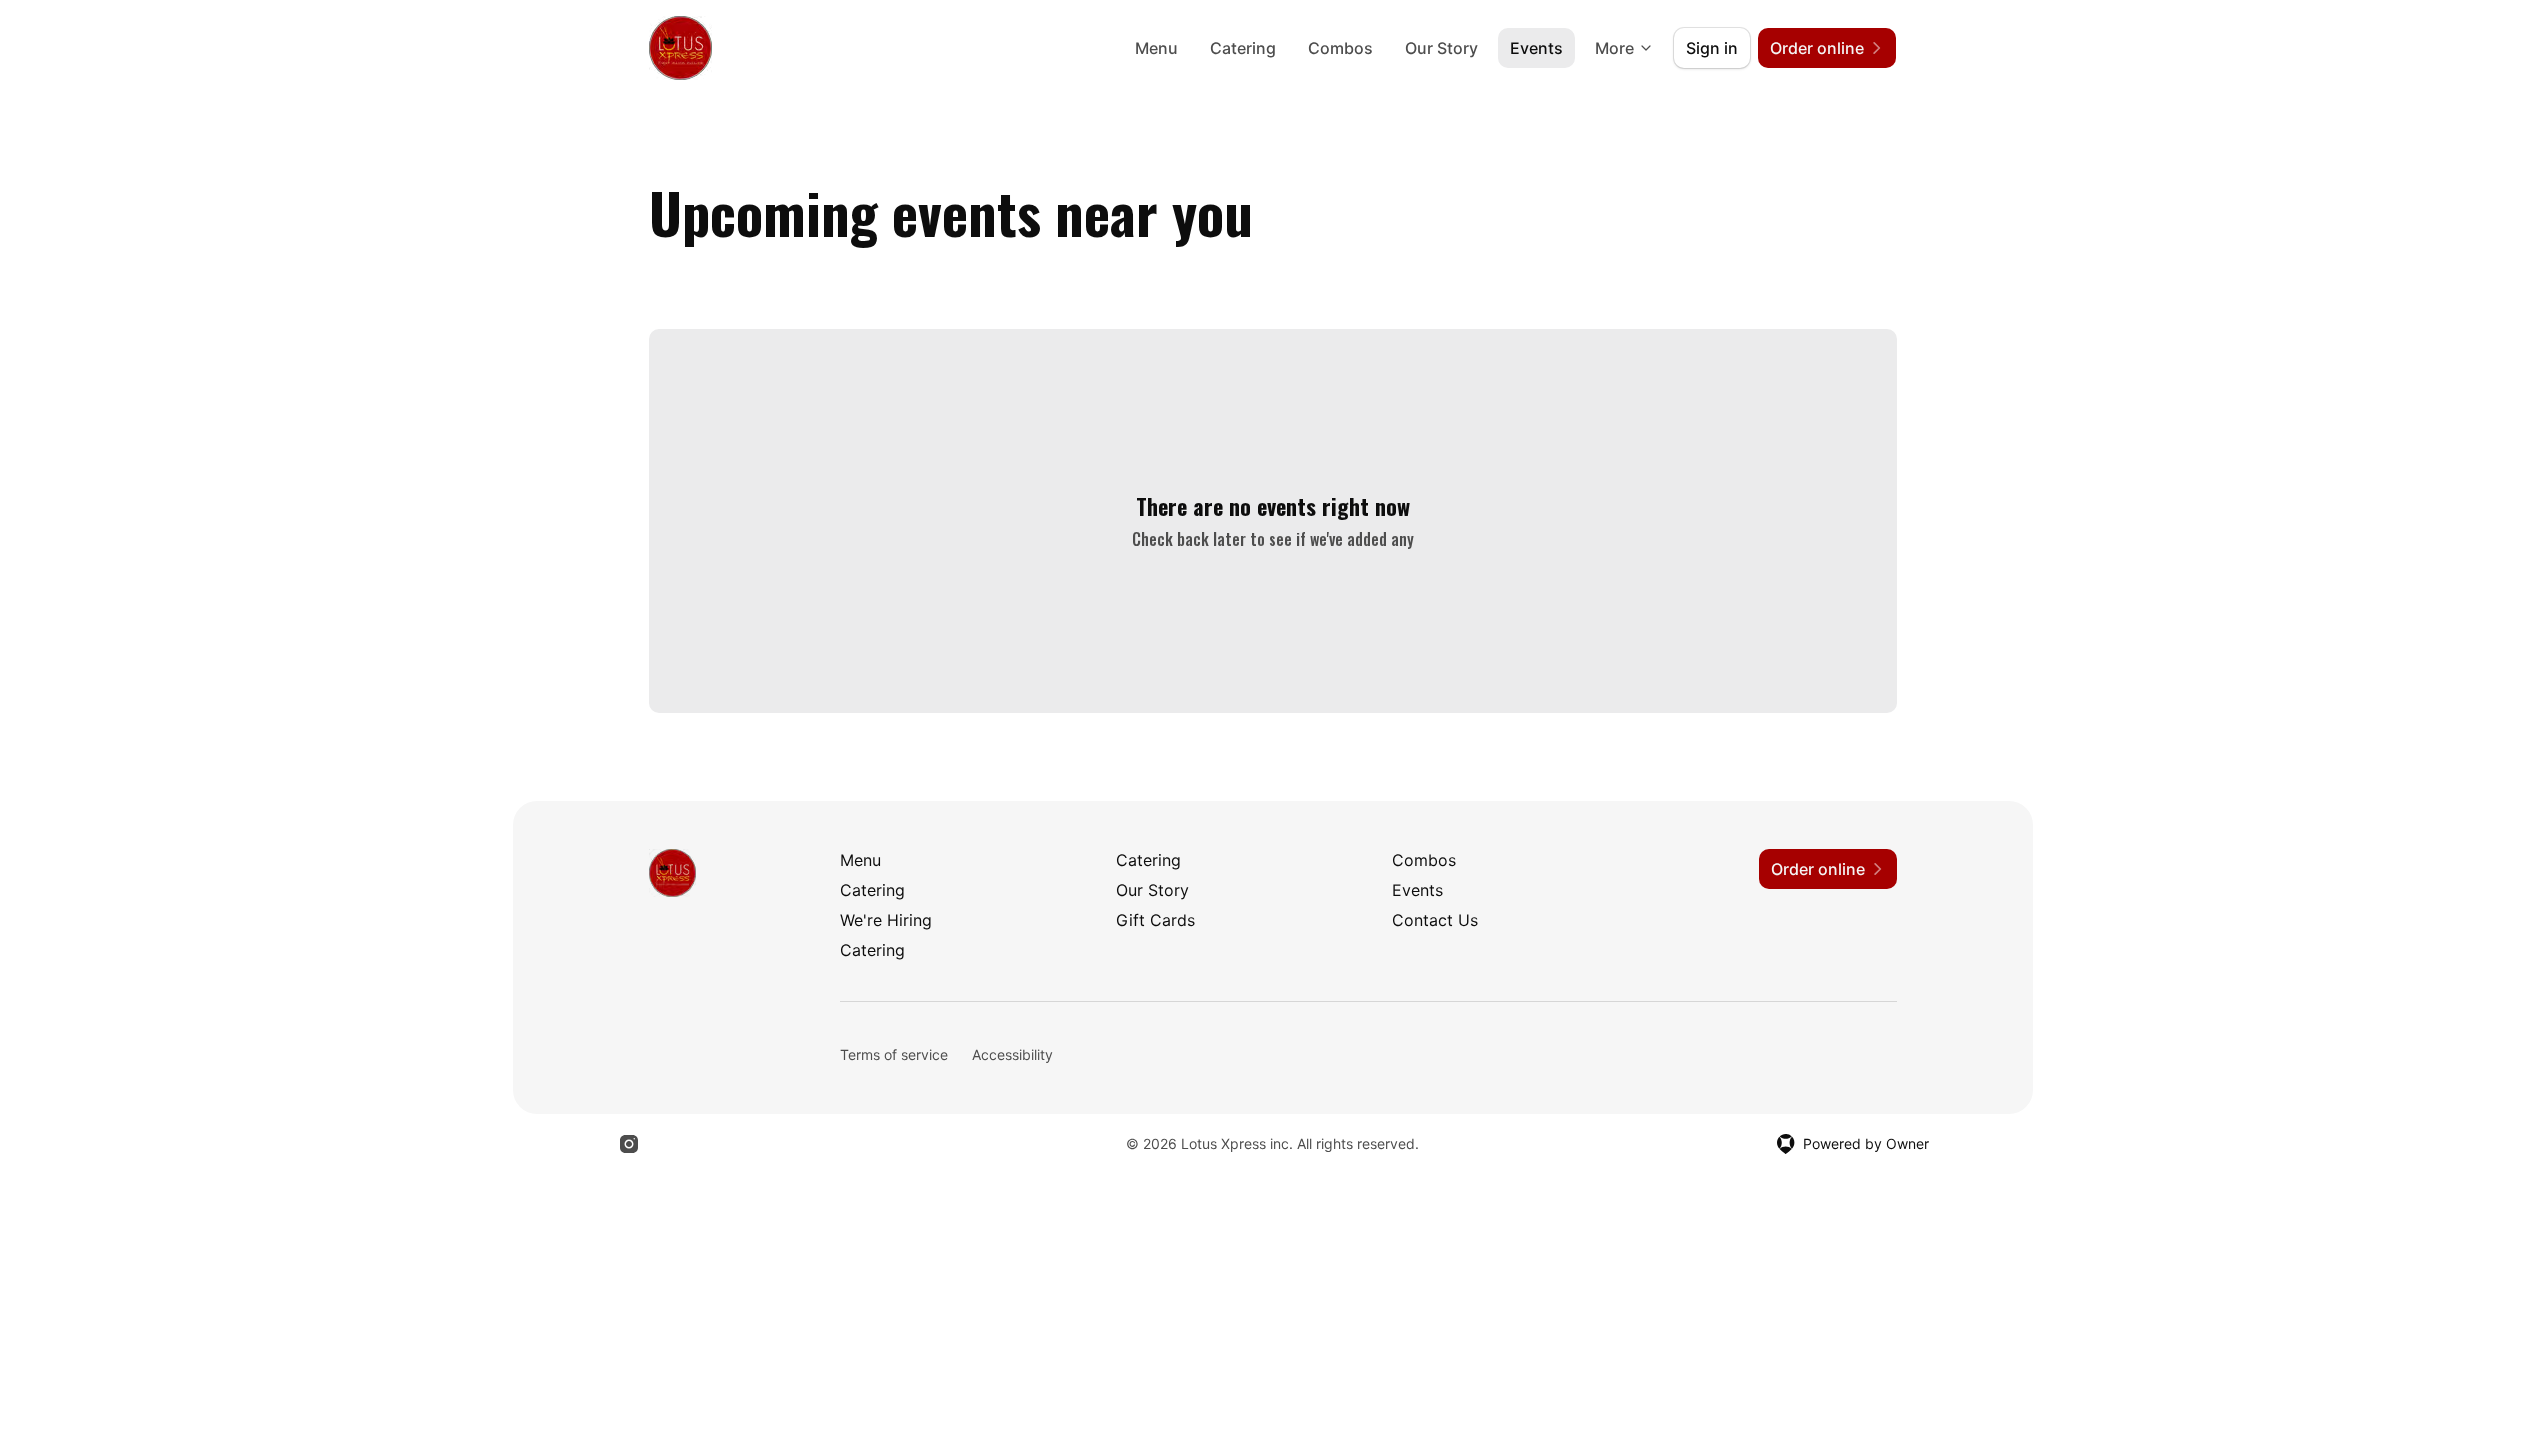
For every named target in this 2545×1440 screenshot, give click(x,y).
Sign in (1712, 48)
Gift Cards (1155, 920)
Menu (1156, 48)
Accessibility (1012, 1054)
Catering (1243, 48)
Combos (1340, 48)
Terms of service (894, 1054)
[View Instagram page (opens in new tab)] (629, 1144)
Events (1536, 48)
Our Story (1441, 48)
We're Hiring (886, 920)
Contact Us (1435, 920)
